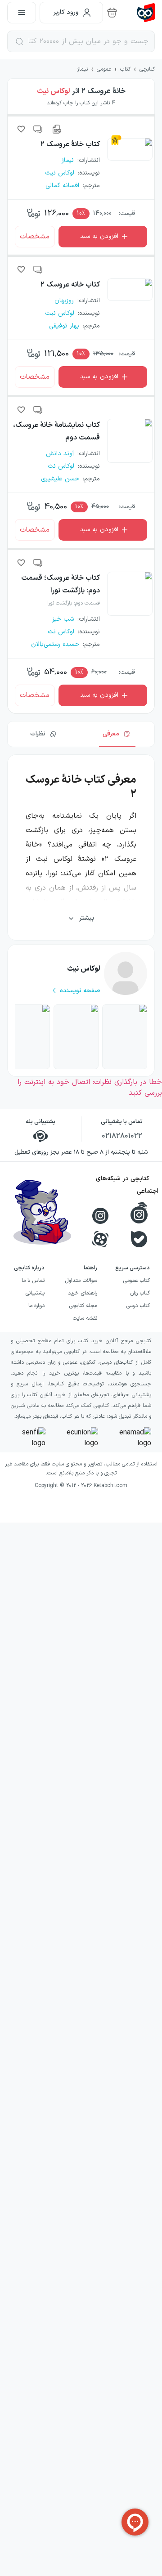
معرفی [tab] (111, 734)
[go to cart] (112, 13)
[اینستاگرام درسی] (139, 1213)
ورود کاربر (66, 12)
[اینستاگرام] (100, 1216)
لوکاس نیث (54, 91)
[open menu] (22, 13)
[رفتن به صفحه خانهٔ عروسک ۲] (27, 1037)
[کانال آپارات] (100, 1239)
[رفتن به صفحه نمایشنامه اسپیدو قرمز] (125, 1037)
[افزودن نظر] (38, 129)
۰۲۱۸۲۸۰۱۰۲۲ (122, 1136)
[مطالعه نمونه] (56, 129)
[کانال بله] (139, 1239)
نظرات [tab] (38, 734)
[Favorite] (21, 129)
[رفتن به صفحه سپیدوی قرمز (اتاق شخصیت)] (76, 1037)
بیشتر (87, 918)
